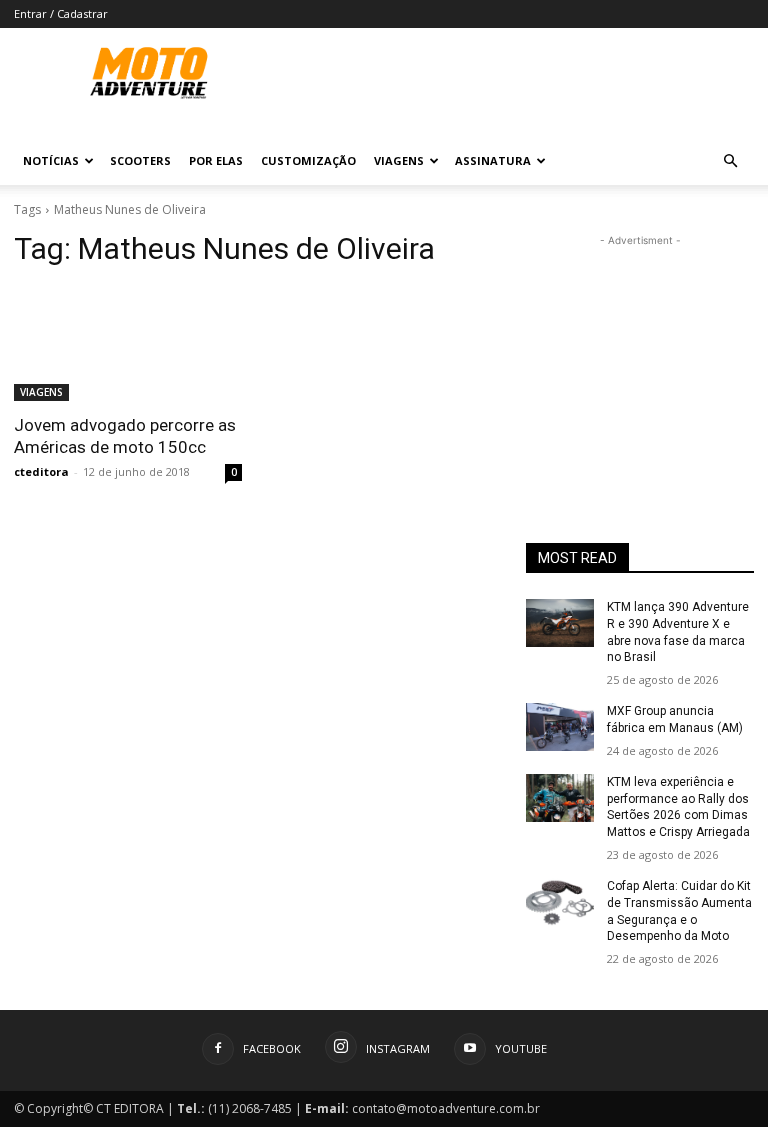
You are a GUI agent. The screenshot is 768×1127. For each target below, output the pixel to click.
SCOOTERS (140, 160)
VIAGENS (41, 392)
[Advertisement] (640, 351)
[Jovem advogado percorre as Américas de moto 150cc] (128, 344)
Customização (308, 160)
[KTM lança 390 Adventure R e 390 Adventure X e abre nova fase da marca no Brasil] (560, 623)
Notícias (51, 160)
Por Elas (216, 160)
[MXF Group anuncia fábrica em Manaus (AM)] (560, 727)
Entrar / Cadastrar (61, 13)
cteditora (41, 471)
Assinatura (493, 160)
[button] (730, 161)
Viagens (399, 160)
